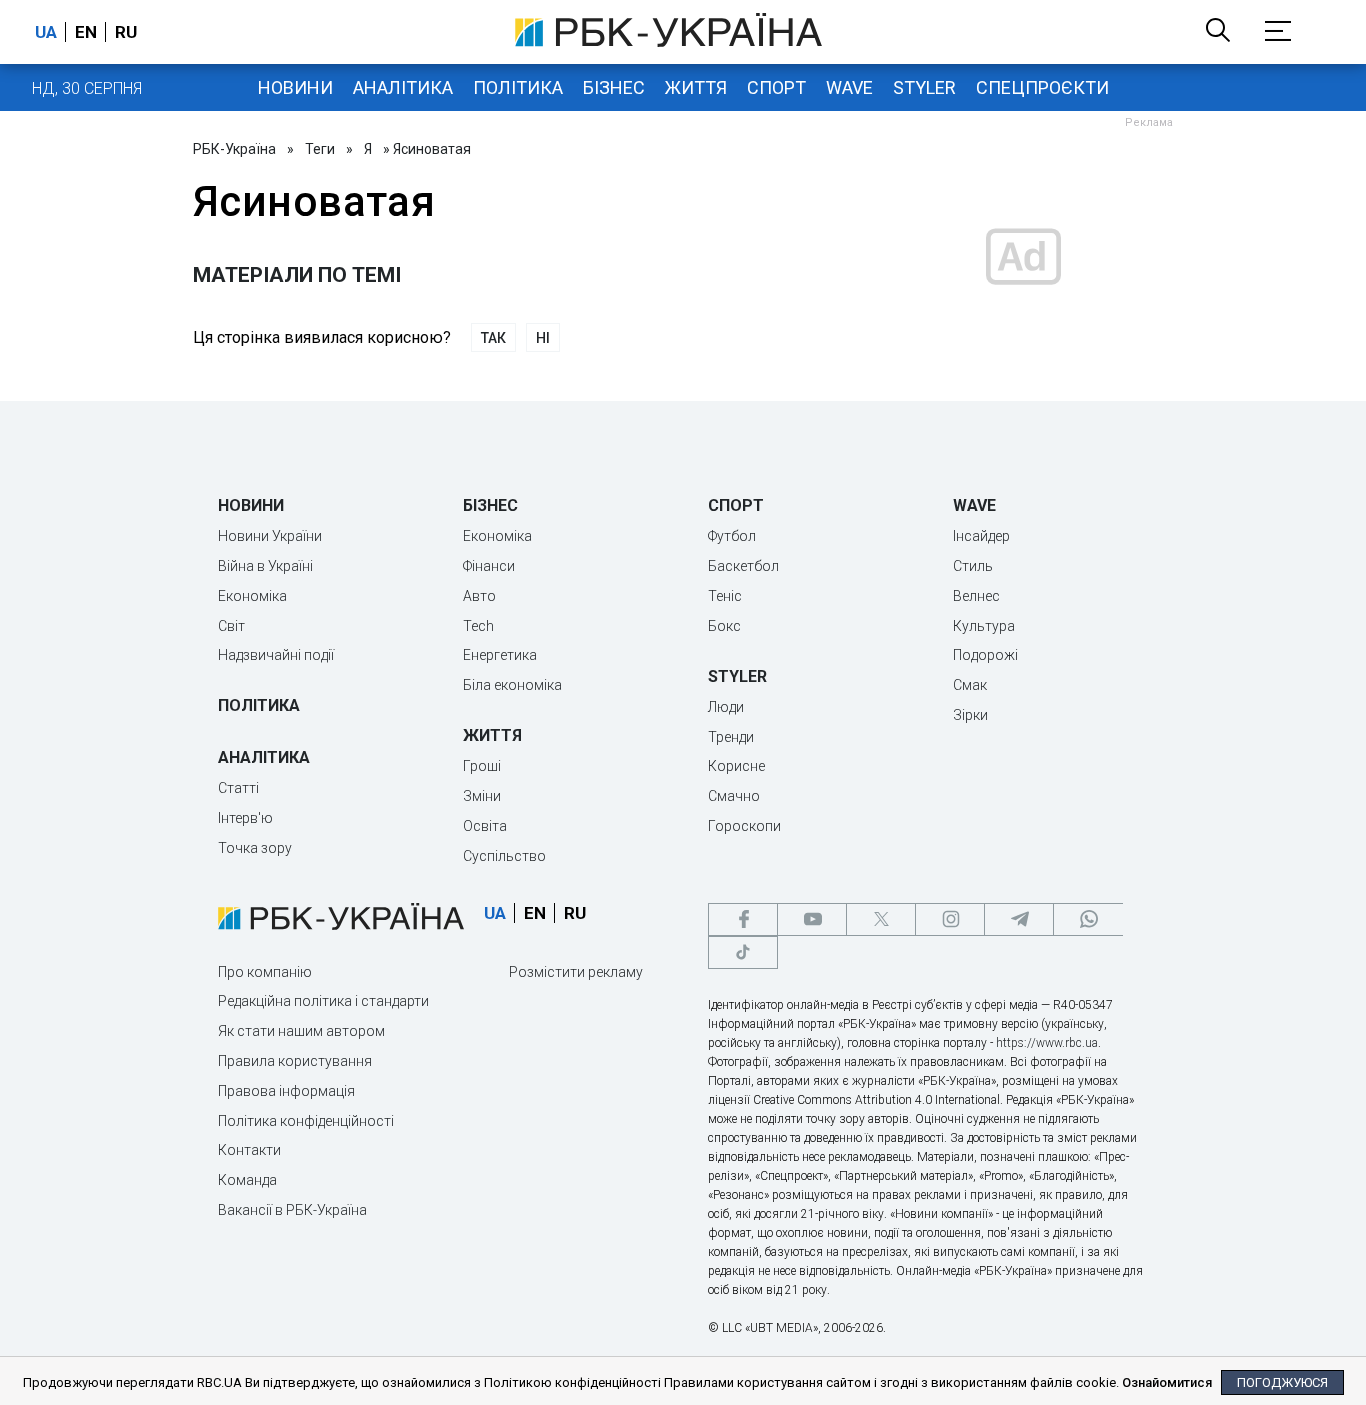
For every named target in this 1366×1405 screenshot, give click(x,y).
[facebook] (743, 919)
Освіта (485, 826)
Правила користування (295, 1061)
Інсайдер (981, 536)
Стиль (973, 566)
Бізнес (614, 87)
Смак (970, 685)
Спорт (776, 87)
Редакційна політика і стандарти (323, 1001)
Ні (543, 338)
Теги (320, 149)
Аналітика (403, 87)
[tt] (743, 952)
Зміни (482, 796)
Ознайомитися (1167, 1382)
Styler (924, 87)
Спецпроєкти (1042, 87)
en (86, 32)
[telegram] (1019, 919)
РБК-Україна (234, 149)
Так (493, 338)
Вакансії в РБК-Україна (292, 1210)
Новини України (270, 536)
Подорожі (985, 655)
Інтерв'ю (245, 818)
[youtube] (812, 919)
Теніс (725, 596)
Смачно (734, 796)
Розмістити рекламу (576, 972)
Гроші (482, 766)
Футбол (732, 536)
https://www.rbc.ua (1047, 1043)
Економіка (252, 596)
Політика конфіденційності (306, 1121)
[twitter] (881, 919)
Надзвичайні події (276, 655)
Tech (478, 626)
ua (46, 32)
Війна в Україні (265, 566)
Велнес (976, 596)
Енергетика (500, 655)
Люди (726, 707)
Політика (518, 87)
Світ (231, 626)
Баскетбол (743, 566)
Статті (238, 788)
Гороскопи (744, 826)
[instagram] (950, 919)
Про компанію (265, 972)
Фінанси (489, 566)
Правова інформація (286, 1091)
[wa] (1088, 919)
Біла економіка (512, 685)
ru (126, 32)
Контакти (249, 1150)
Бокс (724, 626)
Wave (849, 87)
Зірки (970, 715)
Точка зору (255, 848)
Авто (479, 596)
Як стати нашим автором (301, 1031)
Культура (984, 626)
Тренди (731, 737)
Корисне (736, 766)
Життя (696, 87)
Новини (295, 87)
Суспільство (504, 856)
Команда (247, 1180)
